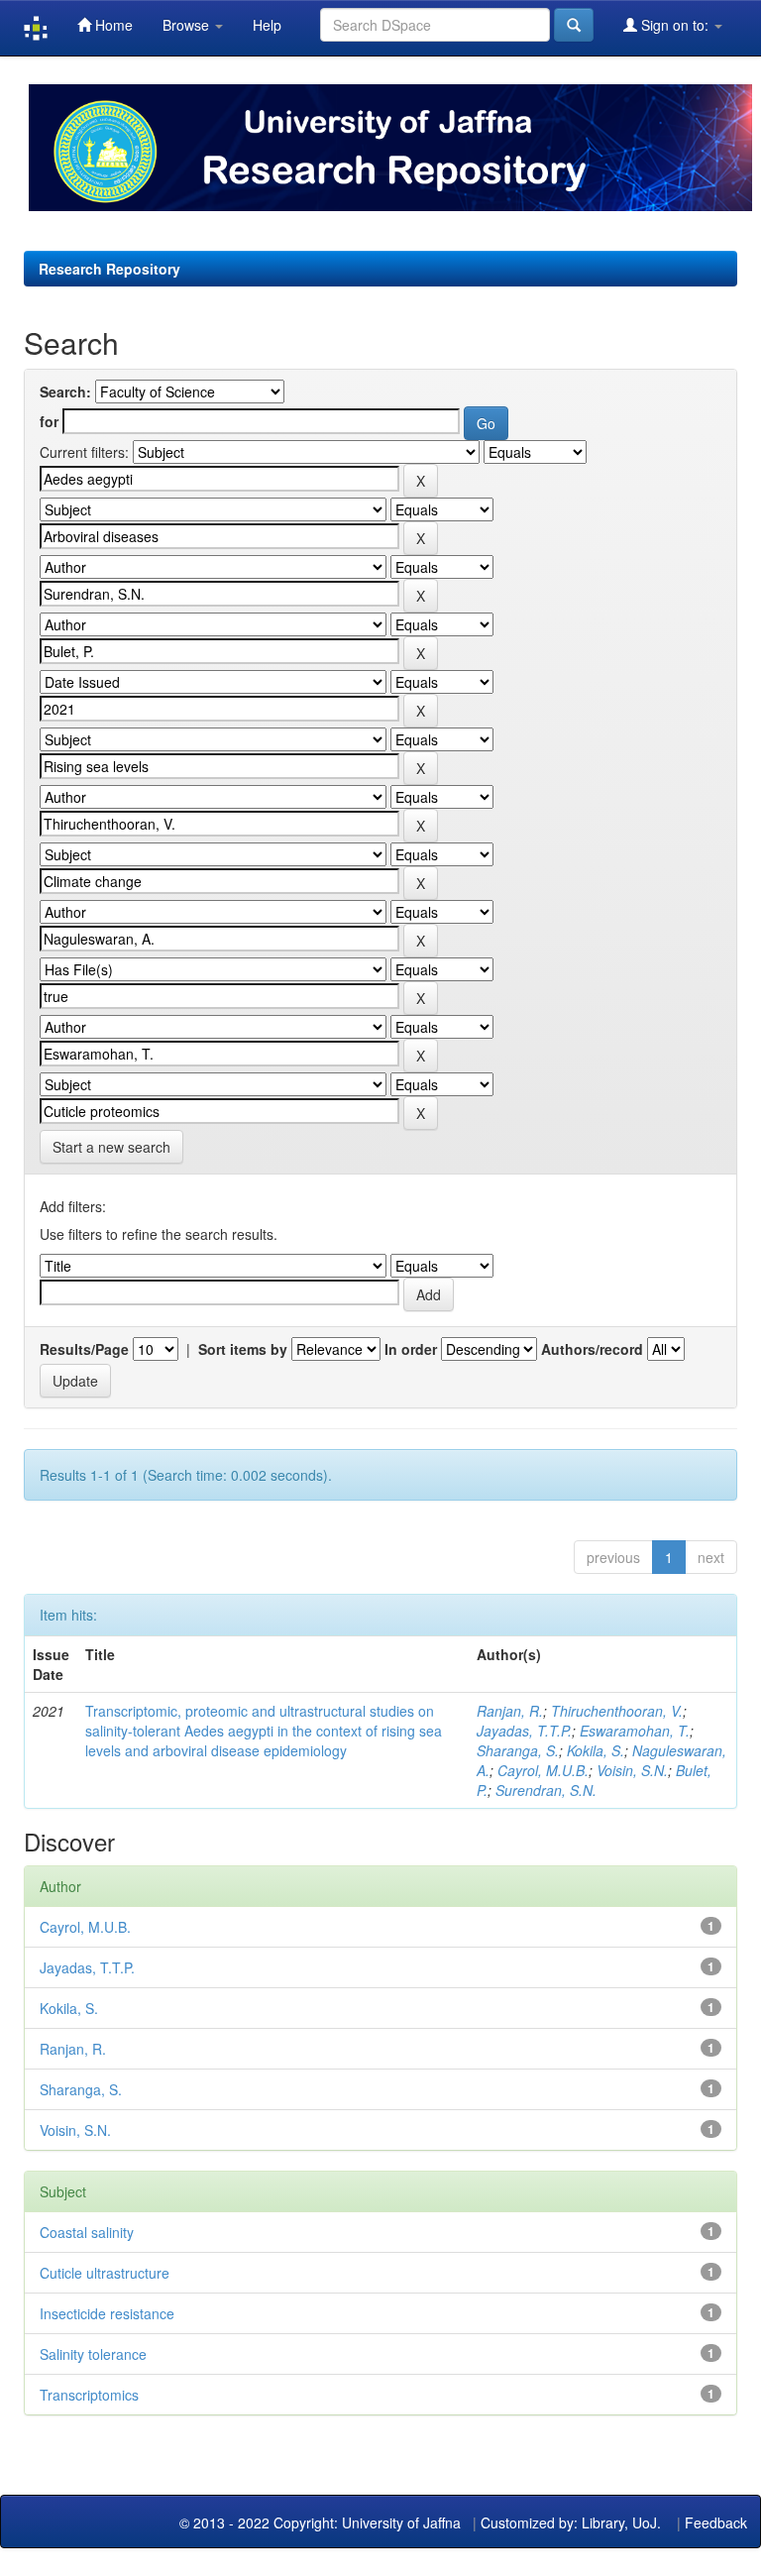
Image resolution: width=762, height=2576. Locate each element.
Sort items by (243, 1349)
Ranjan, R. (510, 1711)
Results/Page (84, 1349)
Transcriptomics (89, 2395)
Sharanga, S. (518, 1750)
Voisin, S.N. (632, 1770)
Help (267, 25)
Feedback (716, 2522)
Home (112, 25)
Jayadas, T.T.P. (524, 1731)
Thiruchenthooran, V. (617, 1711)
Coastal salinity (87, 2232)
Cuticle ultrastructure (105, 2273)
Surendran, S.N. (546, 1790)
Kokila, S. (596, 1750)
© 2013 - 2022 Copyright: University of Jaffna (322, 2522)
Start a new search (111, 1147)
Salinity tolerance (93, 2354)
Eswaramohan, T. (635, 1731)
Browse (188, 25)
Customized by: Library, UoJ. (571, 2522)
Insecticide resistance (107, 2313)
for (49, 421)
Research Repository (109, 269)
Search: (65, 392)
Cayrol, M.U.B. (543, 1770)
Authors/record (592, 1349)
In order (411, 1349)
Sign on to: (675, 25)
